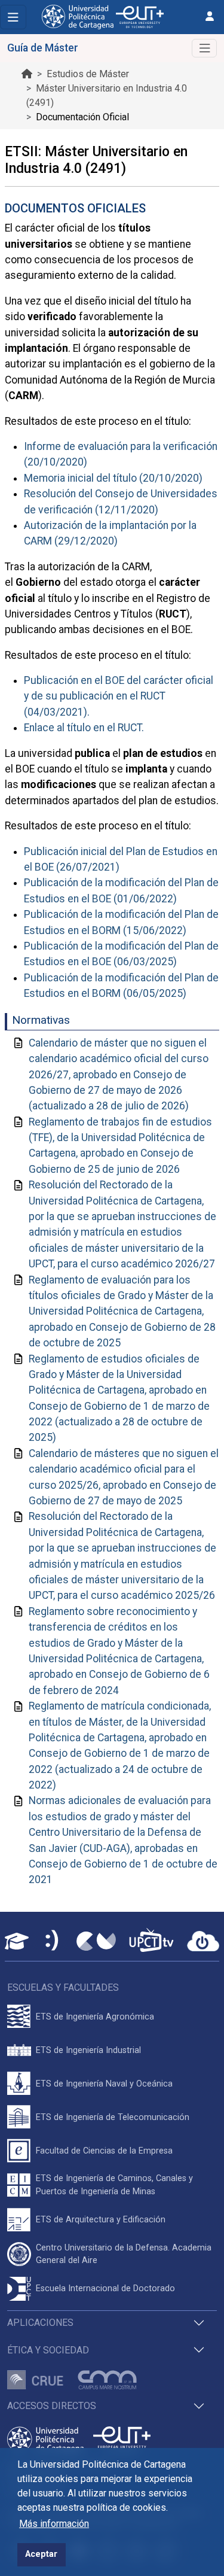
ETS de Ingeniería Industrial (88, 2050)
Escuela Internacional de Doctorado (105, 2288)
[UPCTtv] (151, 1941)
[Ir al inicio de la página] (27, 74)
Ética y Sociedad (48, 2350)
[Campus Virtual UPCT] (96, 1941)
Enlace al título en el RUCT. (84, 728)
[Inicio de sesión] (210, 16)
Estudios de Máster (88, 74)
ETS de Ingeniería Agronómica (95, 2017)
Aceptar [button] (41, 2554)
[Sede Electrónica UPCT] (53, 1941)
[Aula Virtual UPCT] (17, 1941)
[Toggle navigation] (13, 17)
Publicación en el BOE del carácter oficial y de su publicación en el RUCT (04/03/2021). (119, 696)
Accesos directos (52, 2406)
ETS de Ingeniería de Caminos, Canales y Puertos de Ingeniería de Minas (114, 2185)
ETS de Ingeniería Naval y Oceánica (104, 2084)
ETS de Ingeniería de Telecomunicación (113, 2117)
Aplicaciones (40, 2323)
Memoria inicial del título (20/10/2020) (113, 478)
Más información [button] (54, 2524)
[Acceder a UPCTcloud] (203, 1941)
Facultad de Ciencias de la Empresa (104, 2151)
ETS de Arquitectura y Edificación (101, 2220)
